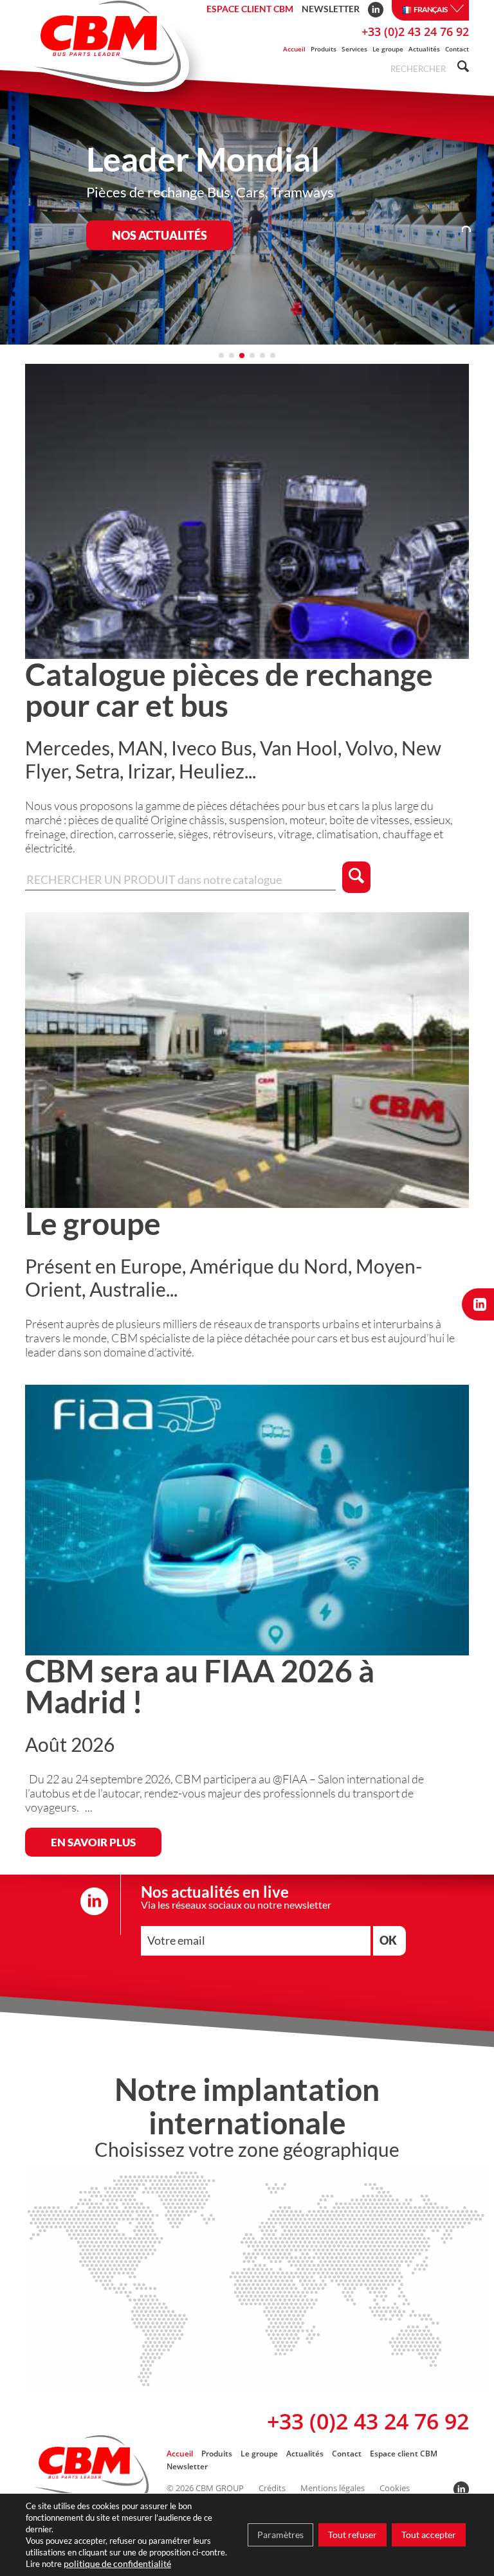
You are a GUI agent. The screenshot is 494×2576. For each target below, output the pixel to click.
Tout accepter (429, 2535)
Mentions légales (333, 2488)
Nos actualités (160, 235)
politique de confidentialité (117, 2563)
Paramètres (280, 2535)
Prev (23, 216)
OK (388, 1940)
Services (354, 49)
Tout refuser (352, 2535)
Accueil (294, 49)
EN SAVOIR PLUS (93, 1842)
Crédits (272, 2488)
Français (431, 9)
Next (471, 216)
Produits (324, 49)
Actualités (424, 49)
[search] (461, 68)
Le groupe (388, 49)
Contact (457, 49)
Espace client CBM (250, 9)
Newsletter (331, 9)
